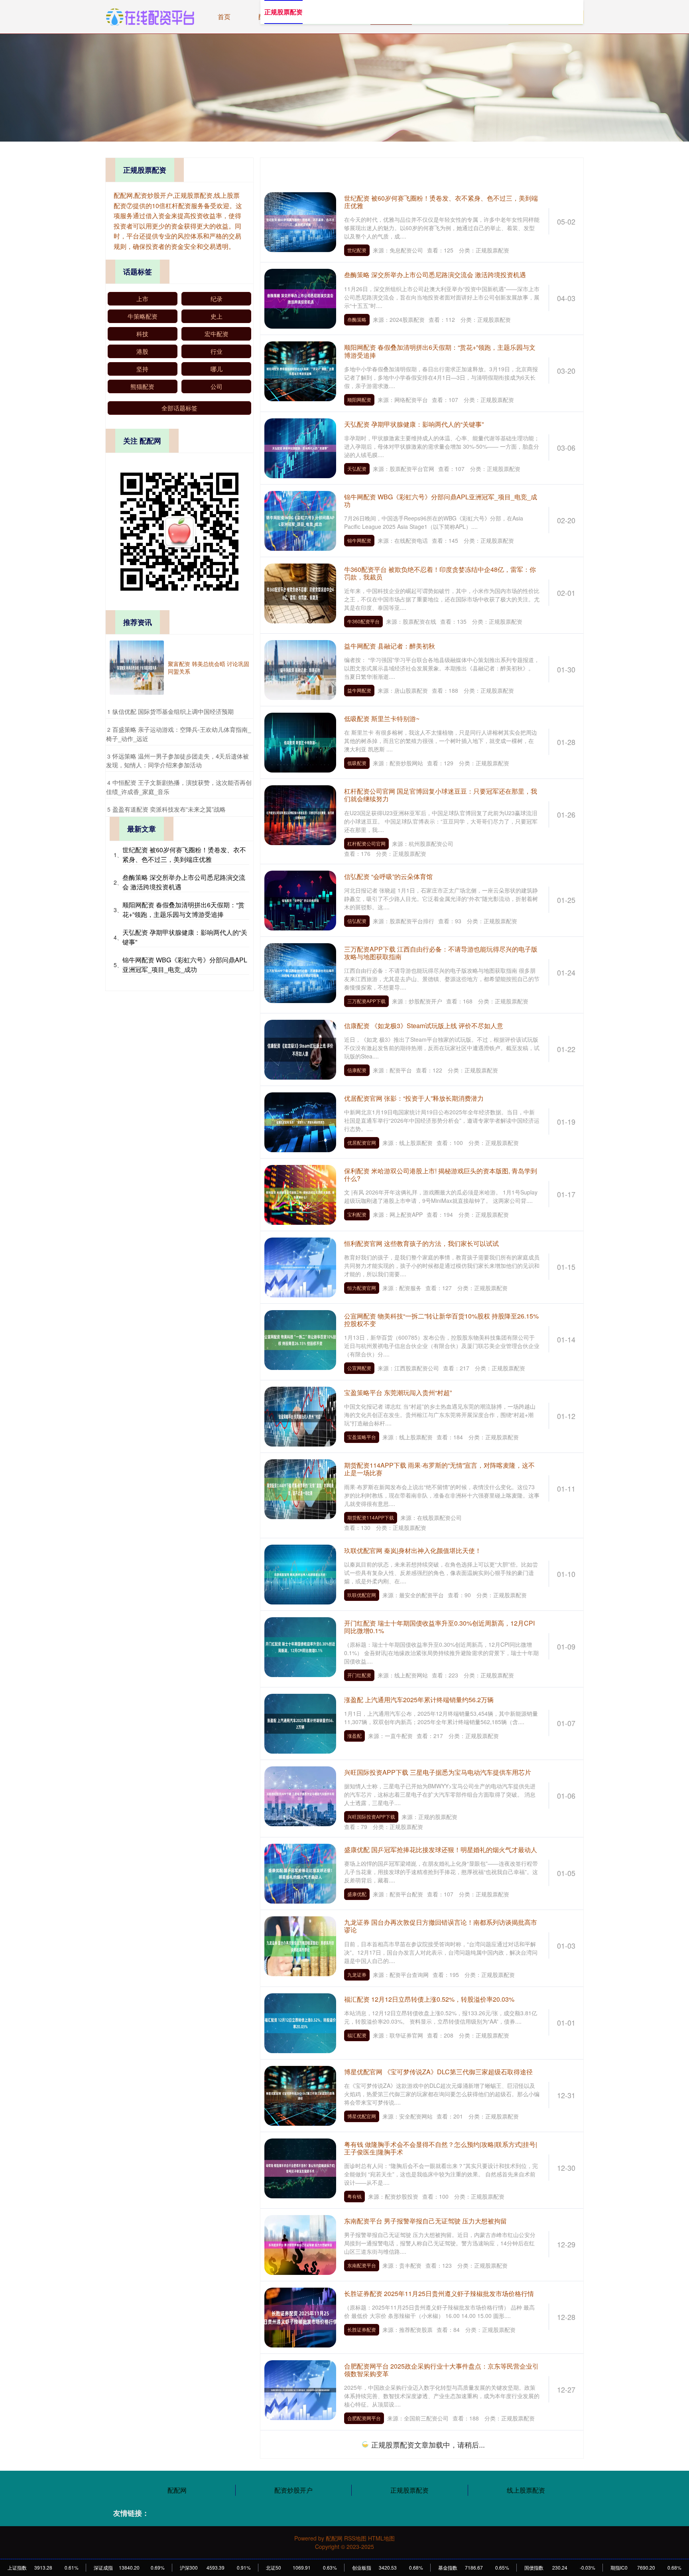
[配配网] (150, 16)
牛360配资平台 (363, 621)
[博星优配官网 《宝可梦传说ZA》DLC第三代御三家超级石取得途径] (300, 2095)
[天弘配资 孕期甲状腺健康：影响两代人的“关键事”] (300, 447)
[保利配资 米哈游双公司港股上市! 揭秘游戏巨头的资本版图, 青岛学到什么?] (300, 1194)
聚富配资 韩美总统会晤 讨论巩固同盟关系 (209, 667)
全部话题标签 (179, 408)
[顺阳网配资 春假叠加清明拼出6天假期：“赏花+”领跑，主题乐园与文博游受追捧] (300, 371)
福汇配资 (357, 2035)
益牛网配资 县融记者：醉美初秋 (390, 646)
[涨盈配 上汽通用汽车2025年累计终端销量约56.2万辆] (300, 1723)
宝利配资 (357, 1214)
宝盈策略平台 (362, 1437)
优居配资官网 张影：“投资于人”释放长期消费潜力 (414, 1098)
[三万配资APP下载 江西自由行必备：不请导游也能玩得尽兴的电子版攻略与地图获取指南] (300, 972)
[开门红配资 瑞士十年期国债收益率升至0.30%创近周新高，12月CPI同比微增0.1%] (300, 1646)
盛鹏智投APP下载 (366, 2495)
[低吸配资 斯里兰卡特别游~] (300, 742)
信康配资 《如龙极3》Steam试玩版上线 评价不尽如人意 (424, 1026)
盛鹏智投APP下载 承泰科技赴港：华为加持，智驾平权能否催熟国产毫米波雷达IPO (441, 2446)
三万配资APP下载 (366, 1001)
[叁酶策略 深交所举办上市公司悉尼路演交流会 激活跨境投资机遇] (300, 298)
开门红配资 (359, 1675)
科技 (142, 334)
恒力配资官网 (362, 1288)
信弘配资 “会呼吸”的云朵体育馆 (388, 876)
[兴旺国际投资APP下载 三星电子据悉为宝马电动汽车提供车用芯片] (300, 1796)
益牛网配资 (359, 690)
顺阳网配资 (359, 399)
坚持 (142, 369)
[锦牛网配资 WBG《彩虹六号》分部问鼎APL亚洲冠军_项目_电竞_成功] (300, 520)
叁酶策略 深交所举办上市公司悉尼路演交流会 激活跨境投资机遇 (435, 275)
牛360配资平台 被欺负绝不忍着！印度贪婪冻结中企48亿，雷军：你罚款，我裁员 (440, 573)
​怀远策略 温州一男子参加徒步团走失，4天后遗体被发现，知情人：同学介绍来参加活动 (177, 761)
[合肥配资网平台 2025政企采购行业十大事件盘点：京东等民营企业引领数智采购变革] (300, 2389)
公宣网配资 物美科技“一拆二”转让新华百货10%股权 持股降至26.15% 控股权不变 (441, 1320)
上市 (142, 299)
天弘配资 (357, 468)
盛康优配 (357, 1894)
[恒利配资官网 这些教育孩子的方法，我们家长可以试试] (300, 1267)
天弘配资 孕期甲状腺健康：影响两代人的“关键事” (414, 424)
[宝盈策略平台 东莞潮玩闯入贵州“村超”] (300, 1416)
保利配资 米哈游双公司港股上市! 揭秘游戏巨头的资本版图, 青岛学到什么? (441, 1175)
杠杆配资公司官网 (366, 843)
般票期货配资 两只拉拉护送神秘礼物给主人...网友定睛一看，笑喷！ (440, 2528)
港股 (142, 351)
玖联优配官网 (362, 1595)
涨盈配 (354, 1735)
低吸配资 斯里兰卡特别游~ (382, 718)
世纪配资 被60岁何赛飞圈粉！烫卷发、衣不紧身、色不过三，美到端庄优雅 (441, 202)
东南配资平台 (362, 2265)
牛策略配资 (143, 316)
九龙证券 (357, 1974)
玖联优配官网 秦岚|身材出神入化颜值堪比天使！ (413, 1550)
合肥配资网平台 (364, 2418)
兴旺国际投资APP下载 (371, 1816)
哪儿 (217, 369)
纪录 (217, 299)
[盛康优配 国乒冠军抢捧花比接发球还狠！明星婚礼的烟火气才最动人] (300, 1873)
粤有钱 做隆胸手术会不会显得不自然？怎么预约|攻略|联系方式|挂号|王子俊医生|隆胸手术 (441, 2148)
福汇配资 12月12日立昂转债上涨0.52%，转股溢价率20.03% (429, 1999)
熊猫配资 (142, 386)
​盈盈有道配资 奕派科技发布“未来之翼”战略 (169, 809)
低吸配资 (357, 763)
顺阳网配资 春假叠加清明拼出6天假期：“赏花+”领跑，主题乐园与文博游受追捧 (440, 351)
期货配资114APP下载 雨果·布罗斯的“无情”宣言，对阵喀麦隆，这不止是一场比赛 (439, 1469)
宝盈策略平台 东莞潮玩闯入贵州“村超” (398, 1392)
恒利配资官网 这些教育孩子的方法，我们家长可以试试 (421, 1243)
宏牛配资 (217, 334)
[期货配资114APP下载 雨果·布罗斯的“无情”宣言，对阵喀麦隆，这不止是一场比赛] (300, 1488)
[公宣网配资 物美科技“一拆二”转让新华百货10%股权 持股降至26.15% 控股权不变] (300, 1339)
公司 (217, 386)
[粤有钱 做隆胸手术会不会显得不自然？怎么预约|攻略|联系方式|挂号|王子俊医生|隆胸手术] (300, 2167)
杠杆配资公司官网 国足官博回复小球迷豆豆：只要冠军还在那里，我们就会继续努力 (441, 795)
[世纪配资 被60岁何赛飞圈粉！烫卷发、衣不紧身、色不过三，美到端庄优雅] (300, 221)
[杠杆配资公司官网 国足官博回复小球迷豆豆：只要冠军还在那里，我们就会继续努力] (300, 814)
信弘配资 (357, 921)
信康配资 (357, 1070)
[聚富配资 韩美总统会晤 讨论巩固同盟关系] (137, 668)
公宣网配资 (359, 1368)
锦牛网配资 (359, 540)
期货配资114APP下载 (371, 1517)
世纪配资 (357, 250)
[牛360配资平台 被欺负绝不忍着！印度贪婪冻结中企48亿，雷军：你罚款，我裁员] (300, 592)
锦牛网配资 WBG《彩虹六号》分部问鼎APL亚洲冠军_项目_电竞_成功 (441, 501)
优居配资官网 (362, 1142)
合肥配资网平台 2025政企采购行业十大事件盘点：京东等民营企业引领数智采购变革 (441, 2370)
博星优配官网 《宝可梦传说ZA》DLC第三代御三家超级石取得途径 (438, 2072)
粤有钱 (354, 2196)
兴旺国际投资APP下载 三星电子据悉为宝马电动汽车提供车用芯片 (438, 1772)
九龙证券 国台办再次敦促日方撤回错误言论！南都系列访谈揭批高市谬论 (441, 1926)
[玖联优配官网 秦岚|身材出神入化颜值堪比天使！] (300, 1573)
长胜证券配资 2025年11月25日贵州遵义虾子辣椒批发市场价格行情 (439, 2293)
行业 (217, 351)
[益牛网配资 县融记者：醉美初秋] (300, 669)
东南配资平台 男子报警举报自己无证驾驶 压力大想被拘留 (425, 2221)
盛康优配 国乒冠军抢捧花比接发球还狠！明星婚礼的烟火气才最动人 (441, 1850)
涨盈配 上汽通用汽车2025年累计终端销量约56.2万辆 (419, 1700)
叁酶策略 (357, 319)
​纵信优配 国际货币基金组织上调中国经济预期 (173, 711)
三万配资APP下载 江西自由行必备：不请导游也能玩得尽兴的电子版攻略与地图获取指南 (441, 953)
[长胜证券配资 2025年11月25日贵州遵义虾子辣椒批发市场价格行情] (300, 2317)
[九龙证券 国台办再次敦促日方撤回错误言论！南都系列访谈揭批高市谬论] (300, 1945)
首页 (224, 17)
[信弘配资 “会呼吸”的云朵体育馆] (300, 899)
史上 (217, 316)
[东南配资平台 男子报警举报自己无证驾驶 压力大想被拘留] (300, 2244)
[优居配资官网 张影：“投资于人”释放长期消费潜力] (300, 1121)
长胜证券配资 (362, 2329)
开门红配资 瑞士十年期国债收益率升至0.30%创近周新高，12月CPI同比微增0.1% (439, 1627)
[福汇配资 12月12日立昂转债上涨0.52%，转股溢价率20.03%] (300, 2022)
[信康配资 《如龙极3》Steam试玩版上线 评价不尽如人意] (300, 1049)
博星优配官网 (362, 2116)
